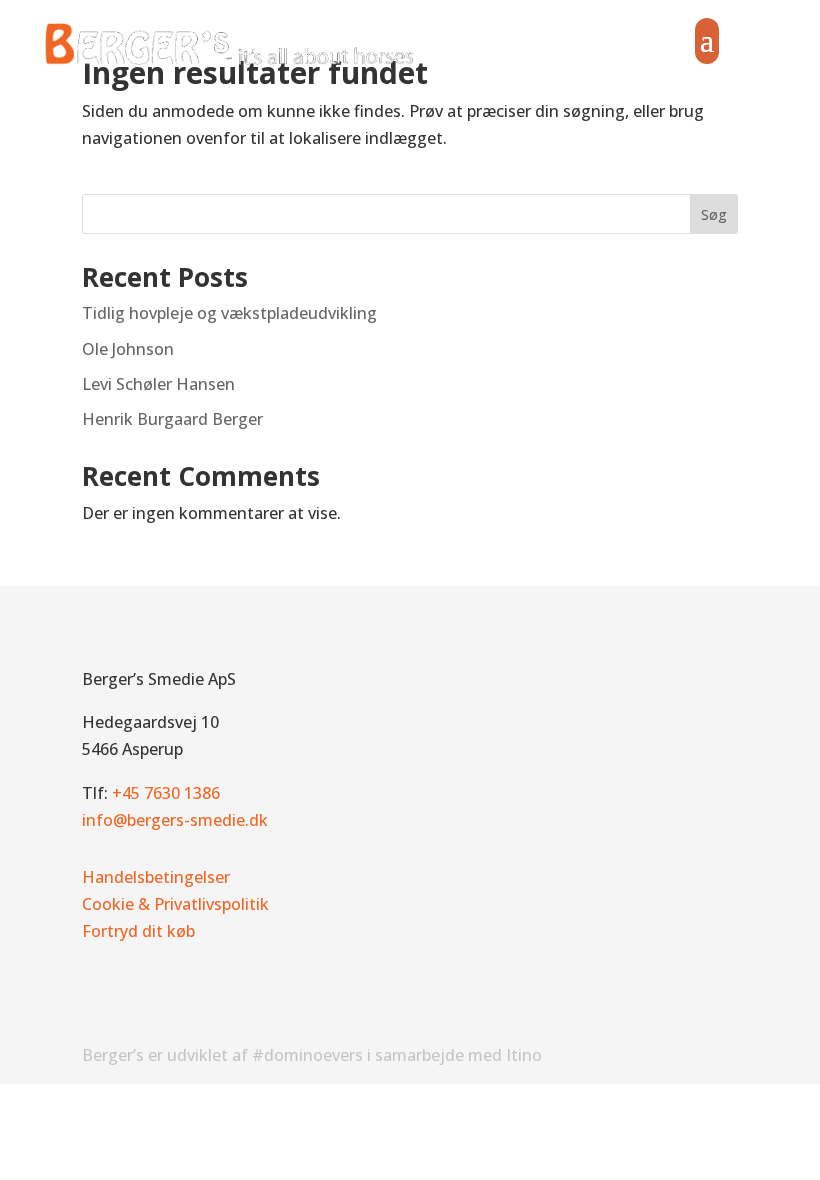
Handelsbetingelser (156, 877)
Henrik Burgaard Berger (172, 419)
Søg (714, 214)
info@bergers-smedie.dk (175, 820)
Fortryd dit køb (138, 931)
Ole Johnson (128, 349)
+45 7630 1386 (166, 793)
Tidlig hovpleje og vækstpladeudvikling (229, 313)
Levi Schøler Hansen (158, 384)
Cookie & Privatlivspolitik (175, 904)
